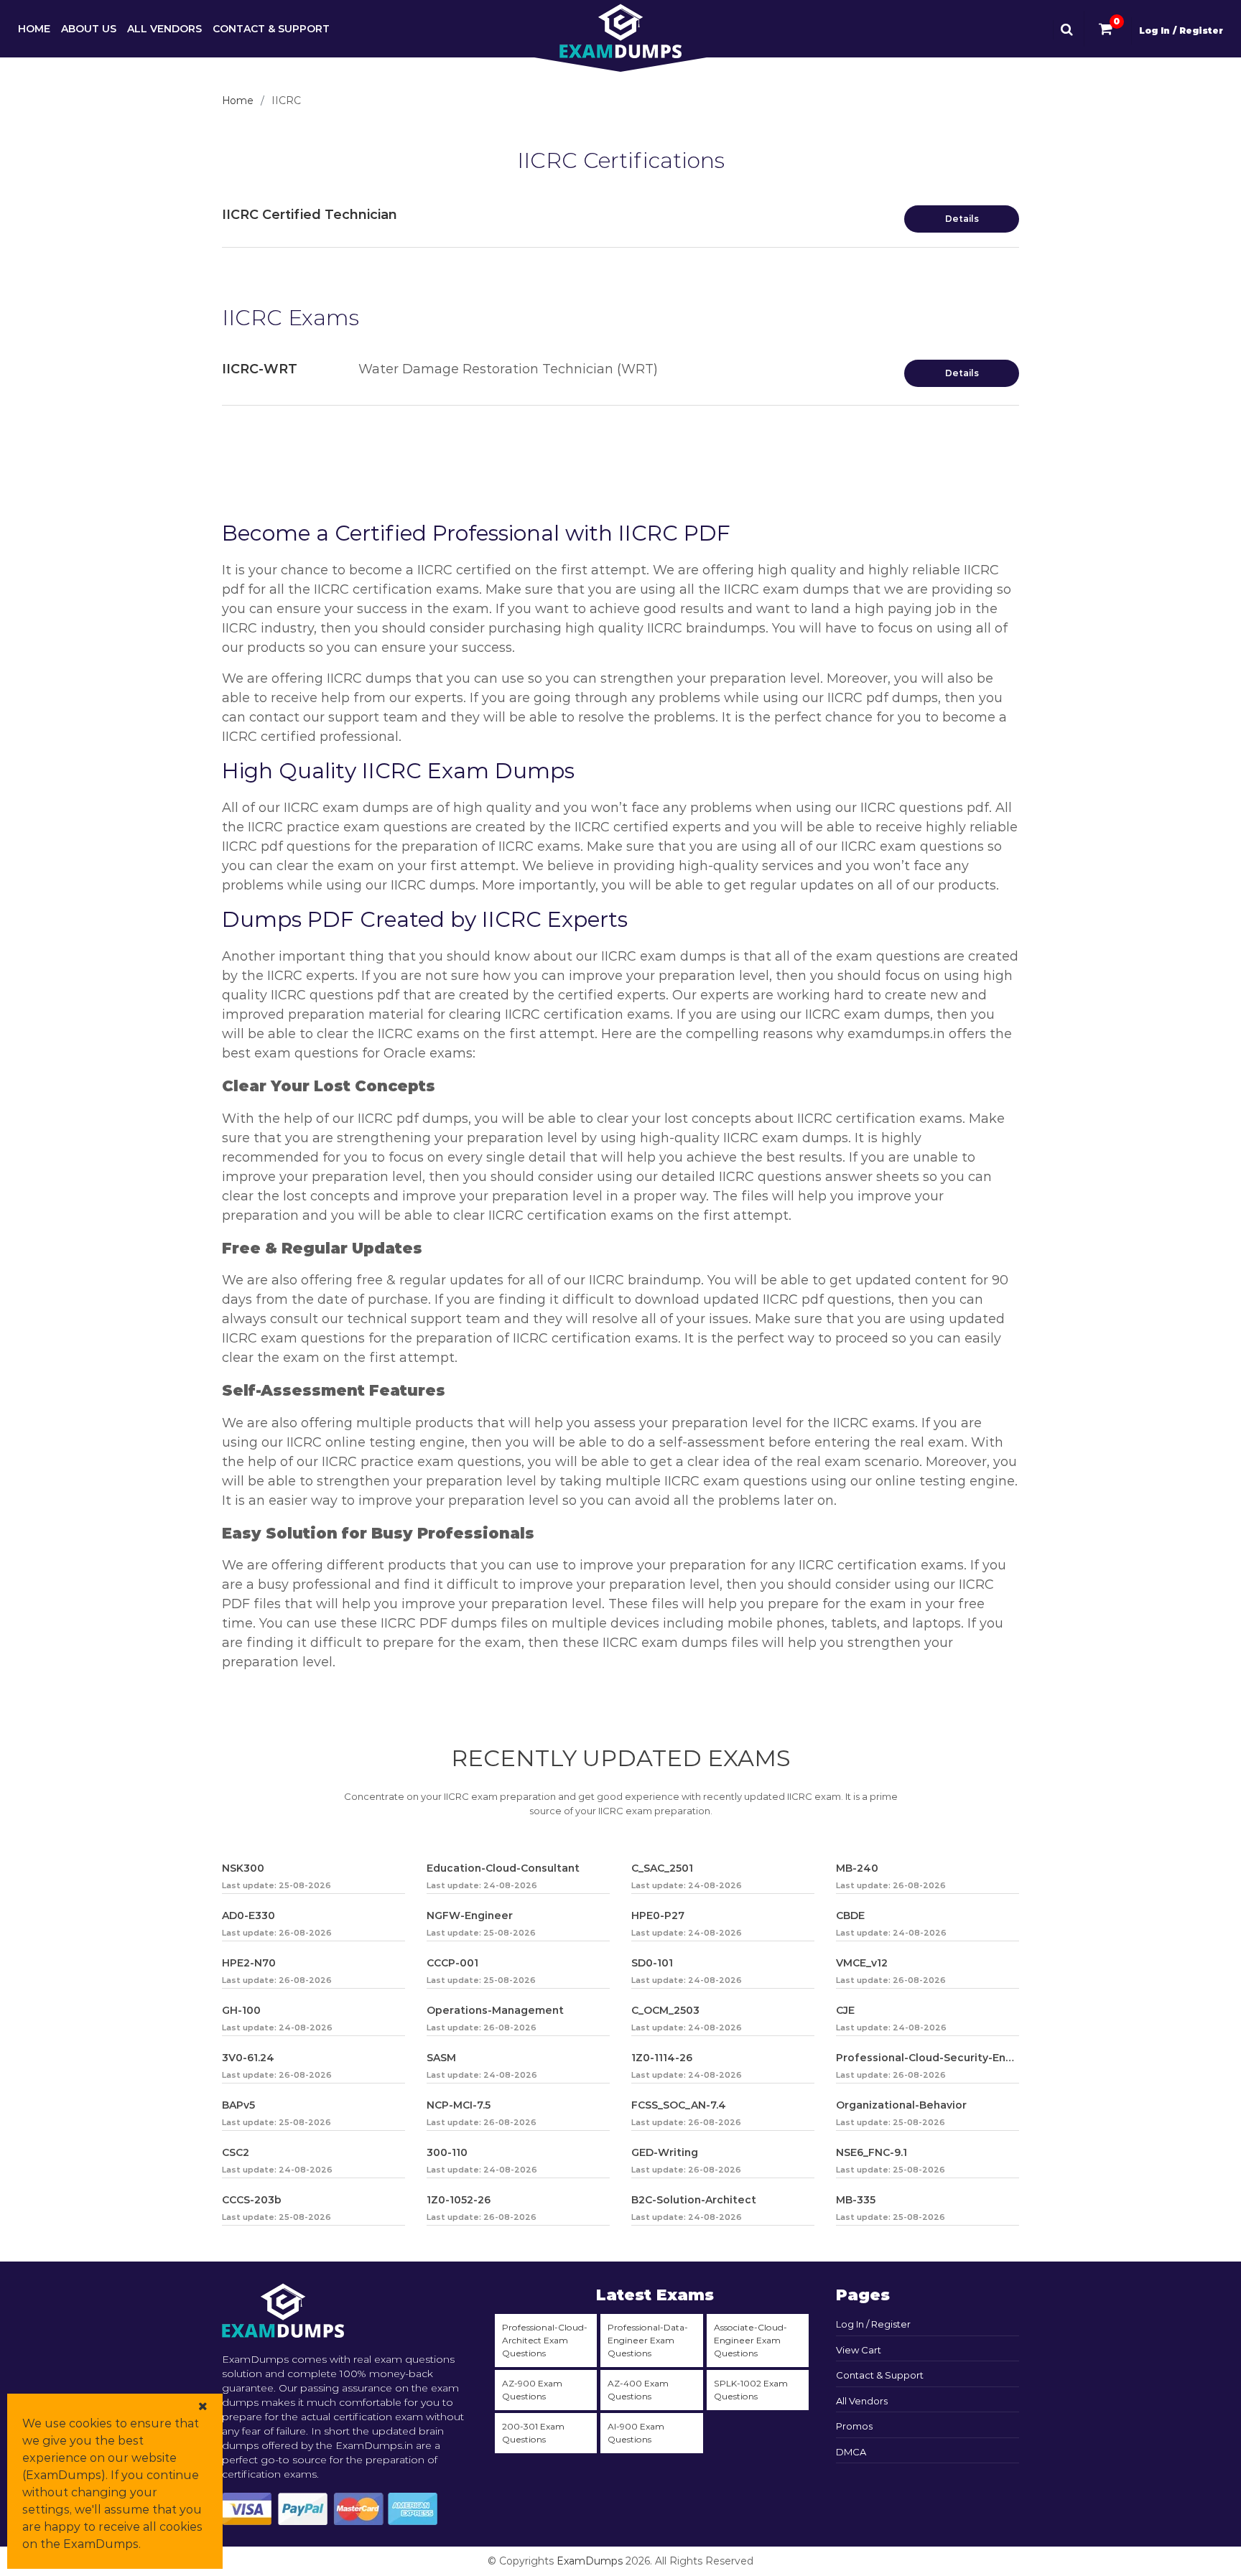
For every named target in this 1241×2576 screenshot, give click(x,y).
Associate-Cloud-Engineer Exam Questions (750, 2340)
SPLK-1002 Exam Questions (751, 2390)
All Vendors (164, 29)
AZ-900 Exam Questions (532, 2390)
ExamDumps (590, 2561)
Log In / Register (1181, 31)
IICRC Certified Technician (310, 215)
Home (34, 29)
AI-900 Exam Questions (636, 2433)
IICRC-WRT (260, 369)
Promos (854, 2426)
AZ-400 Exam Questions (638, 2390)
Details (962, 219)
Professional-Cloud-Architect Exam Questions (545, 2340)
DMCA (851, 2452)
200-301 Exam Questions (533, 2433)
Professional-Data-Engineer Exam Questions (648, 2340)
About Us (89, 29)
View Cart (859, 2350)
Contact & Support (271, 29)
